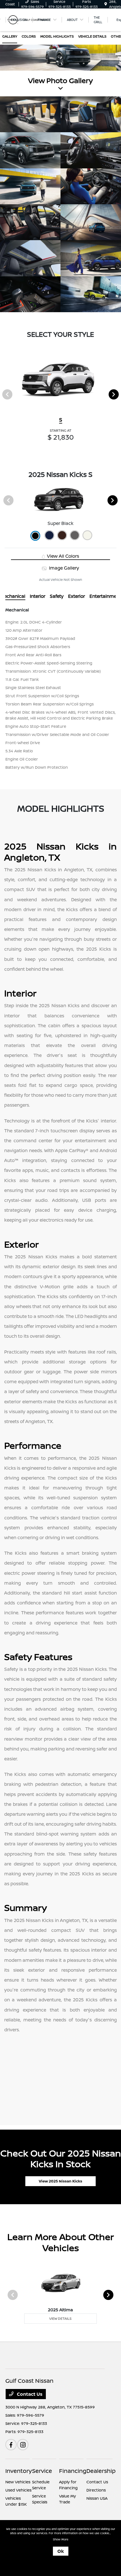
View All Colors (62, 556)
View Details (60, 2318)
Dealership (101, 2471)
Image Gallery (63, 568)
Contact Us (29, 2394)
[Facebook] (11, 2445)
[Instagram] (23, 2445)
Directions (96, 2490)
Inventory (19, 2471)
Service (42, 2471)
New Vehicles (18, 2482)
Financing (73, 2471)
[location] (106, 4)
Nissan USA (97, 2498)
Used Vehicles (18, 2490)
